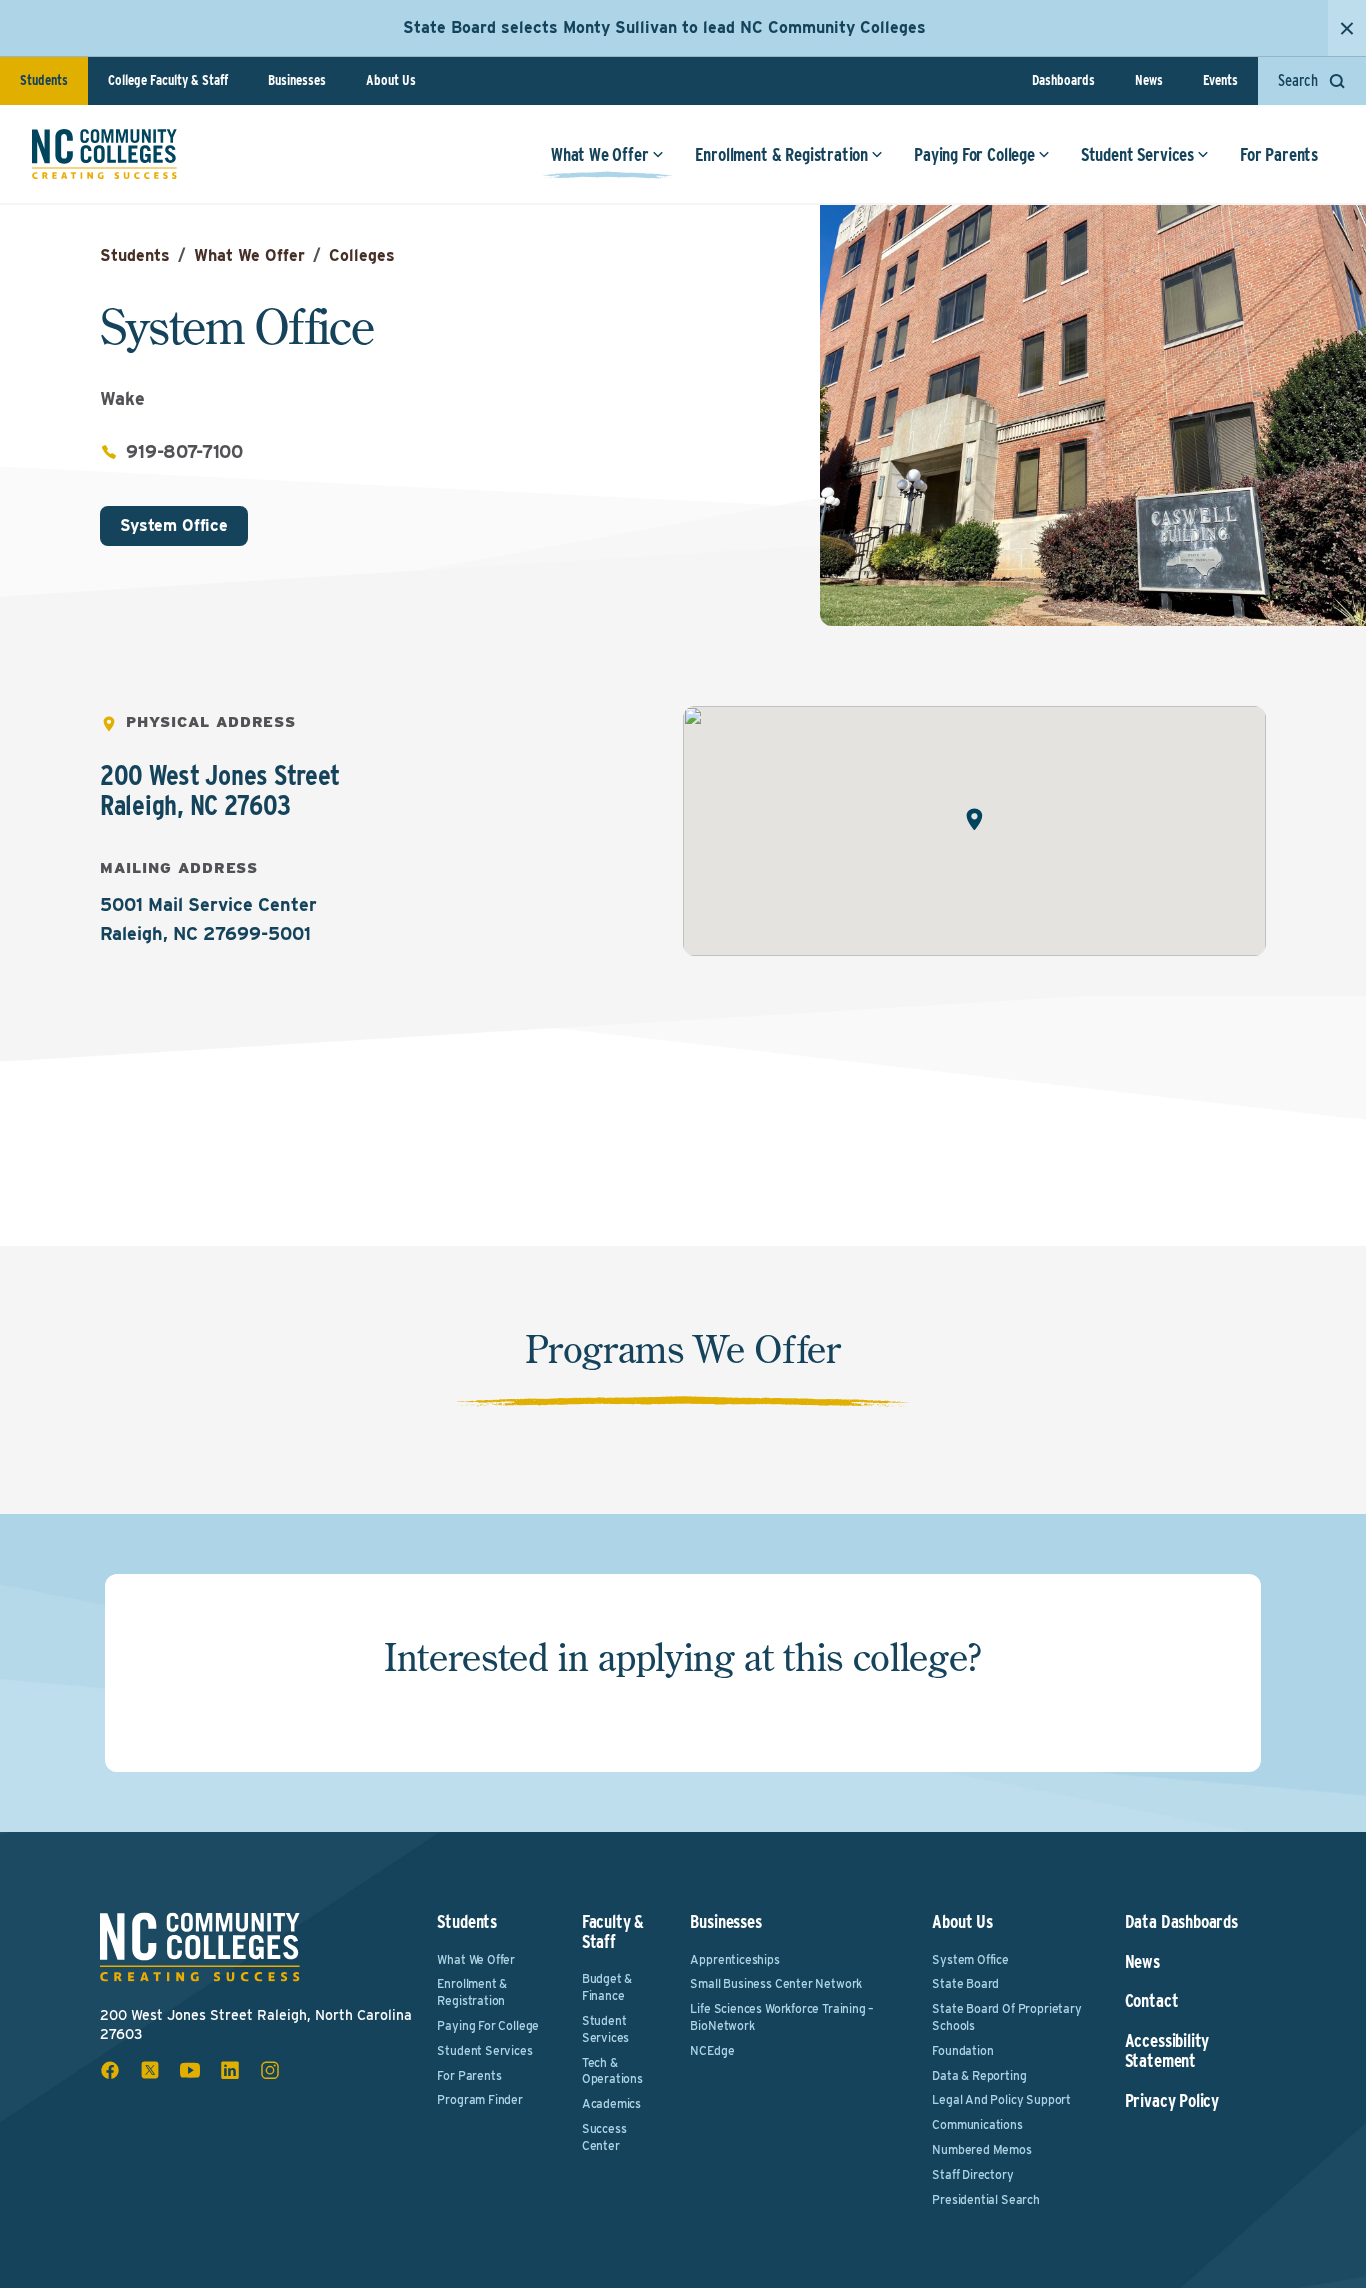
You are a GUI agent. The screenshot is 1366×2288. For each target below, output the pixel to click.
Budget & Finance (607, 1987)
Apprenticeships (734, 1959)
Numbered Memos (981, 2149)
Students (44, 80)
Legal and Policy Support (1001, 2099)
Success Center (604, 2137)
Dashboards (1063, 80)
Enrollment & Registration (782, 154)
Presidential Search (986, 2199)
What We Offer (600, 154)
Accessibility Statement (1167, 2051)
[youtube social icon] (190, 2070)
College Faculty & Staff (168, 80)
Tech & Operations (612, 2071)
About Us (391, 80)
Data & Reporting (979, 2075)
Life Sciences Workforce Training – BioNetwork (782, 2017)
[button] (974, 819)
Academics (611, 2103)
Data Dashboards (1181, 1922)
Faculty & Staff (613, 1931)
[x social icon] (150, 2070)
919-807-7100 (184, 451)
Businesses (297, 80)
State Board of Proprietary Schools (1006, 2017)
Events (1220, 80)
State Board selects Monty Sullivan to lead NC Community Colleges (664, 27)
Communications (977, 2124)
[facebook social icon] (110, 2070)
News (1149, 80)
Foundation (962, 2050)
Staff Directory (972, 2174)
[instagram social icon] (270, 2070)
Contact (1152, 2001)
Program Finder (479, 2099)
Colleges (362, 255)
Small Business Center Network (776, 1983)
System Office (174, 525)
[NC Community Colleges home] (104, 154)
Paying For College (974, 154)
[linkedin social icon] (230, 2070)
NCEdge (712, 2050)
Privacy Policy (1172, 2101)
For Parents (1279, 154)
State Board (965, 1983)
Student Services (1137, 154)
